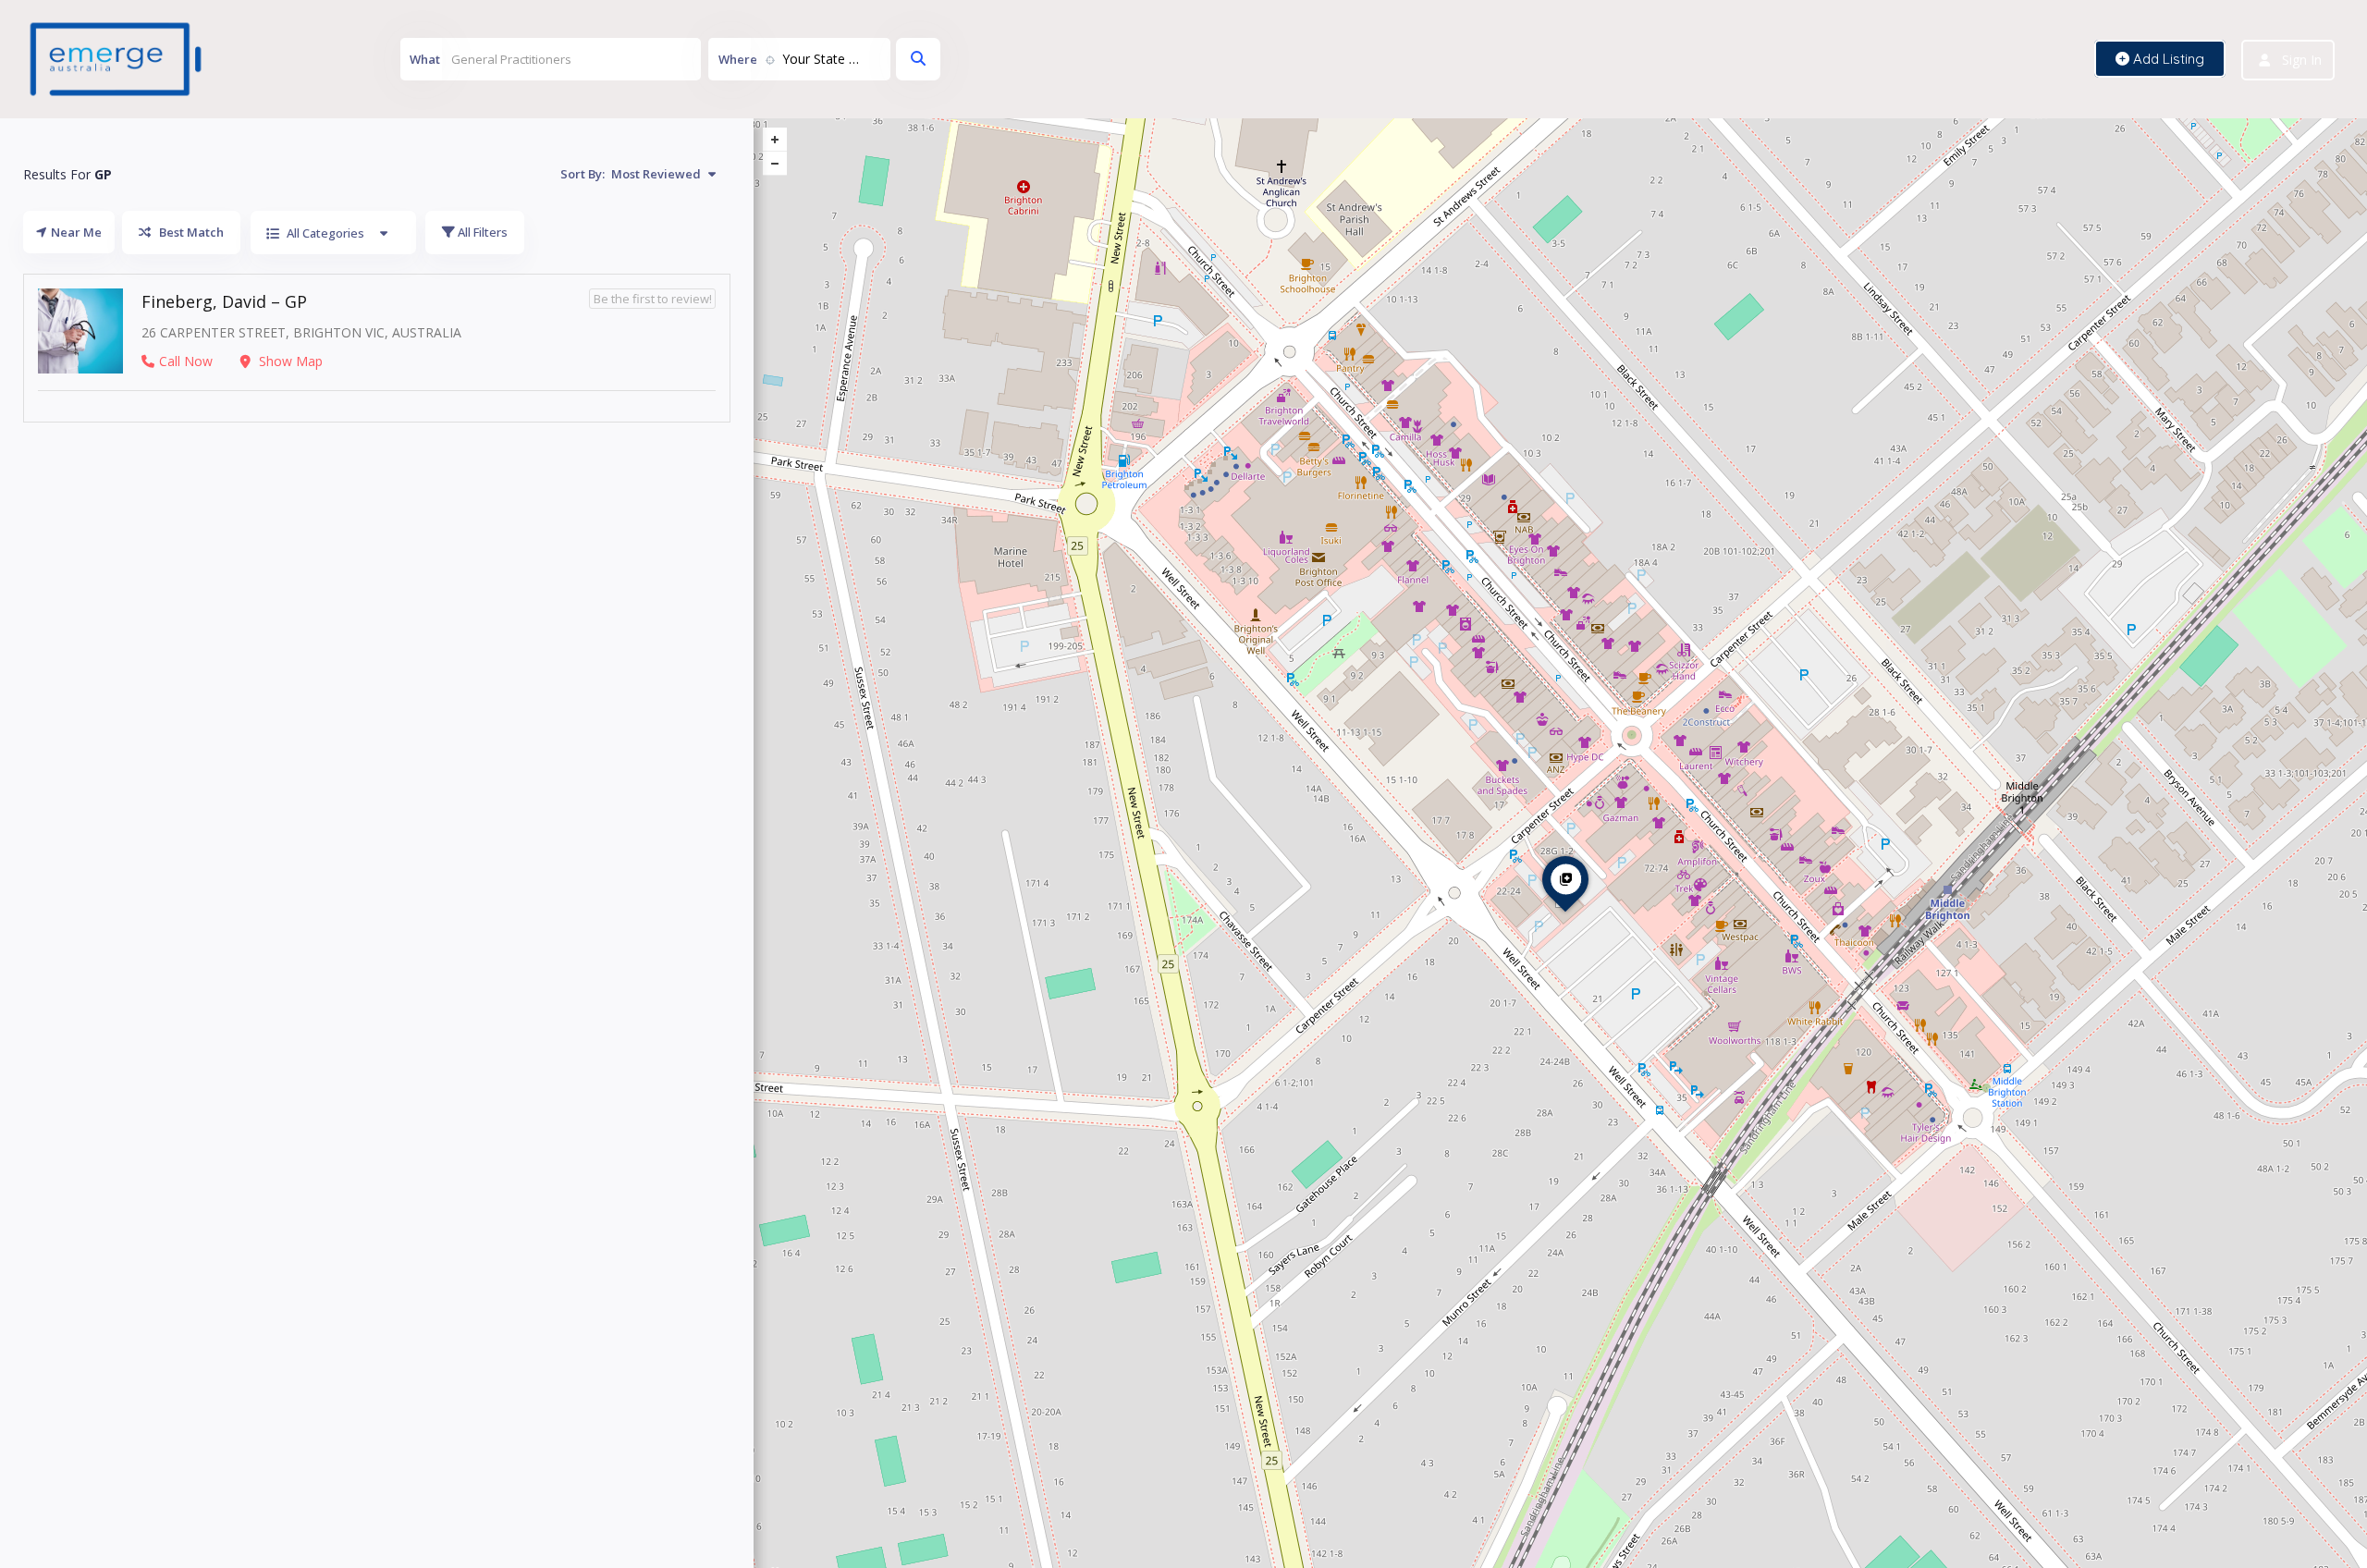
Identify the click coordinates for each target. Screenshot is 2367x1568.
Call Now (186, 361)
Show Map (289, 361)
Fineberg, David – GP (224, 301)
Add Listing (2167, 59)
